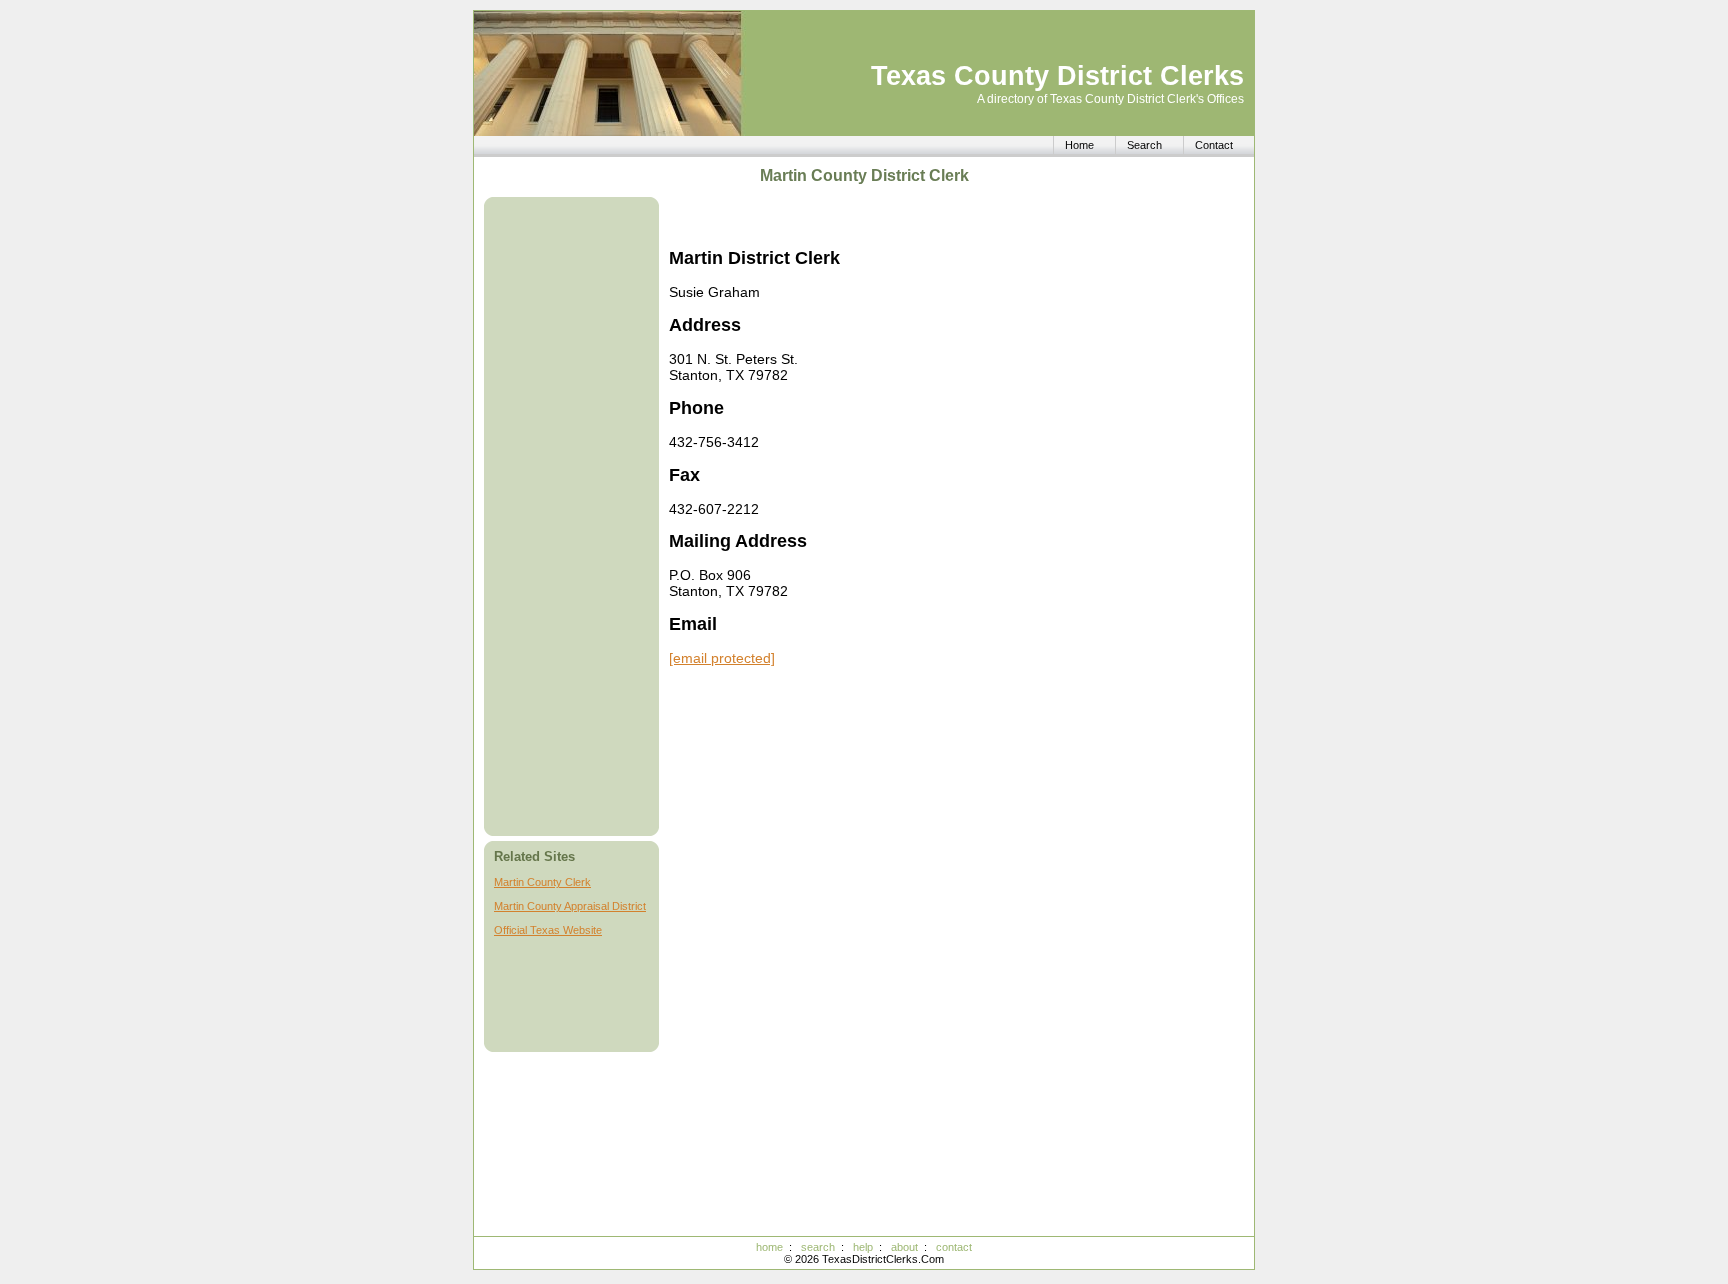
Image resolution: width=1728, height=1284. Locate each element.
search (818, 1247)
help (863, 1247)
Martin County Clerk (542, 882)
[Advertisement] (574, 516)
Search (1144, 145)
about (904, 1247)
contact (954, 1247)
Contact (1214, 145)
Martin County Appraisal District (570, 906)
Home (1079, 145)
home (769, 1247)
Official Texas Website (548, 930)
